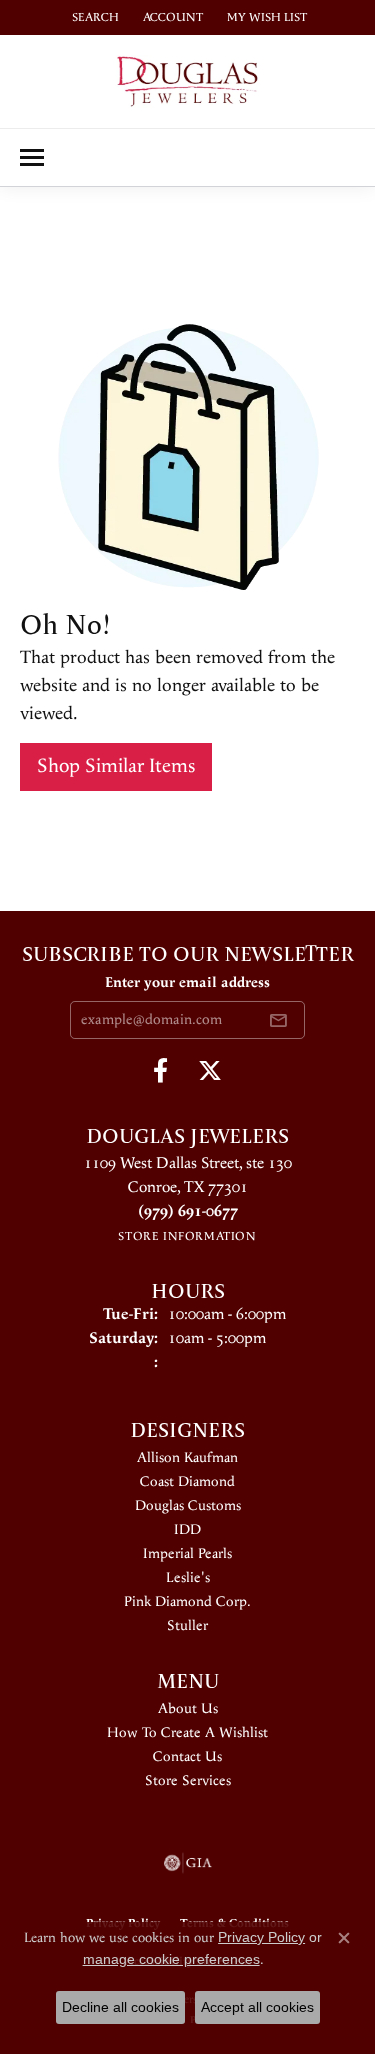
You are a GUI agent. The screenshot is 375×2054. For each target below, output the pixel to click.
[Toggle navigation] (32, 157)
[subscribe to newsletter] (278, 1020)
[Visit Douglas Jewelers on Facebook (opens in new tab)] (160, 1071)
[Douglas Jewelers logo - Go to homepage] (187, 81)
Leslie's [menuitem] (188, 1578)
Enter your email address (187, 983)
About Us (188, 1709)
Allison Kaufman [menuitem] (187, 1458)
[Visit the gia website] (188, 1863)
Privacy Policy (261, 1937)
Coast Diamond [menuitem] (187, 1482)
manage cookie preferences (171, 1959)
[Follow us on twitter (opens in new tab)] (210, 1071)
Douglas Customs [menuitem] (188, 1506)
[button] (93, 17)
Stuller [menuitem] (187, 1626)
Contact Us (187, 1757)
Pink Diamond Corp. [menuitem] (187, 1602)
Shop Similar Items (116, 766)
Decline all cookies (120, 2007)
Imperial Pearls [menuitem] (187, 1554)
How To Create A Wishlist (187, 1733)
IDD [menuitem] (187, 1530)
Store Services (188, 1781)
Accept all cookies (257, 2007)
